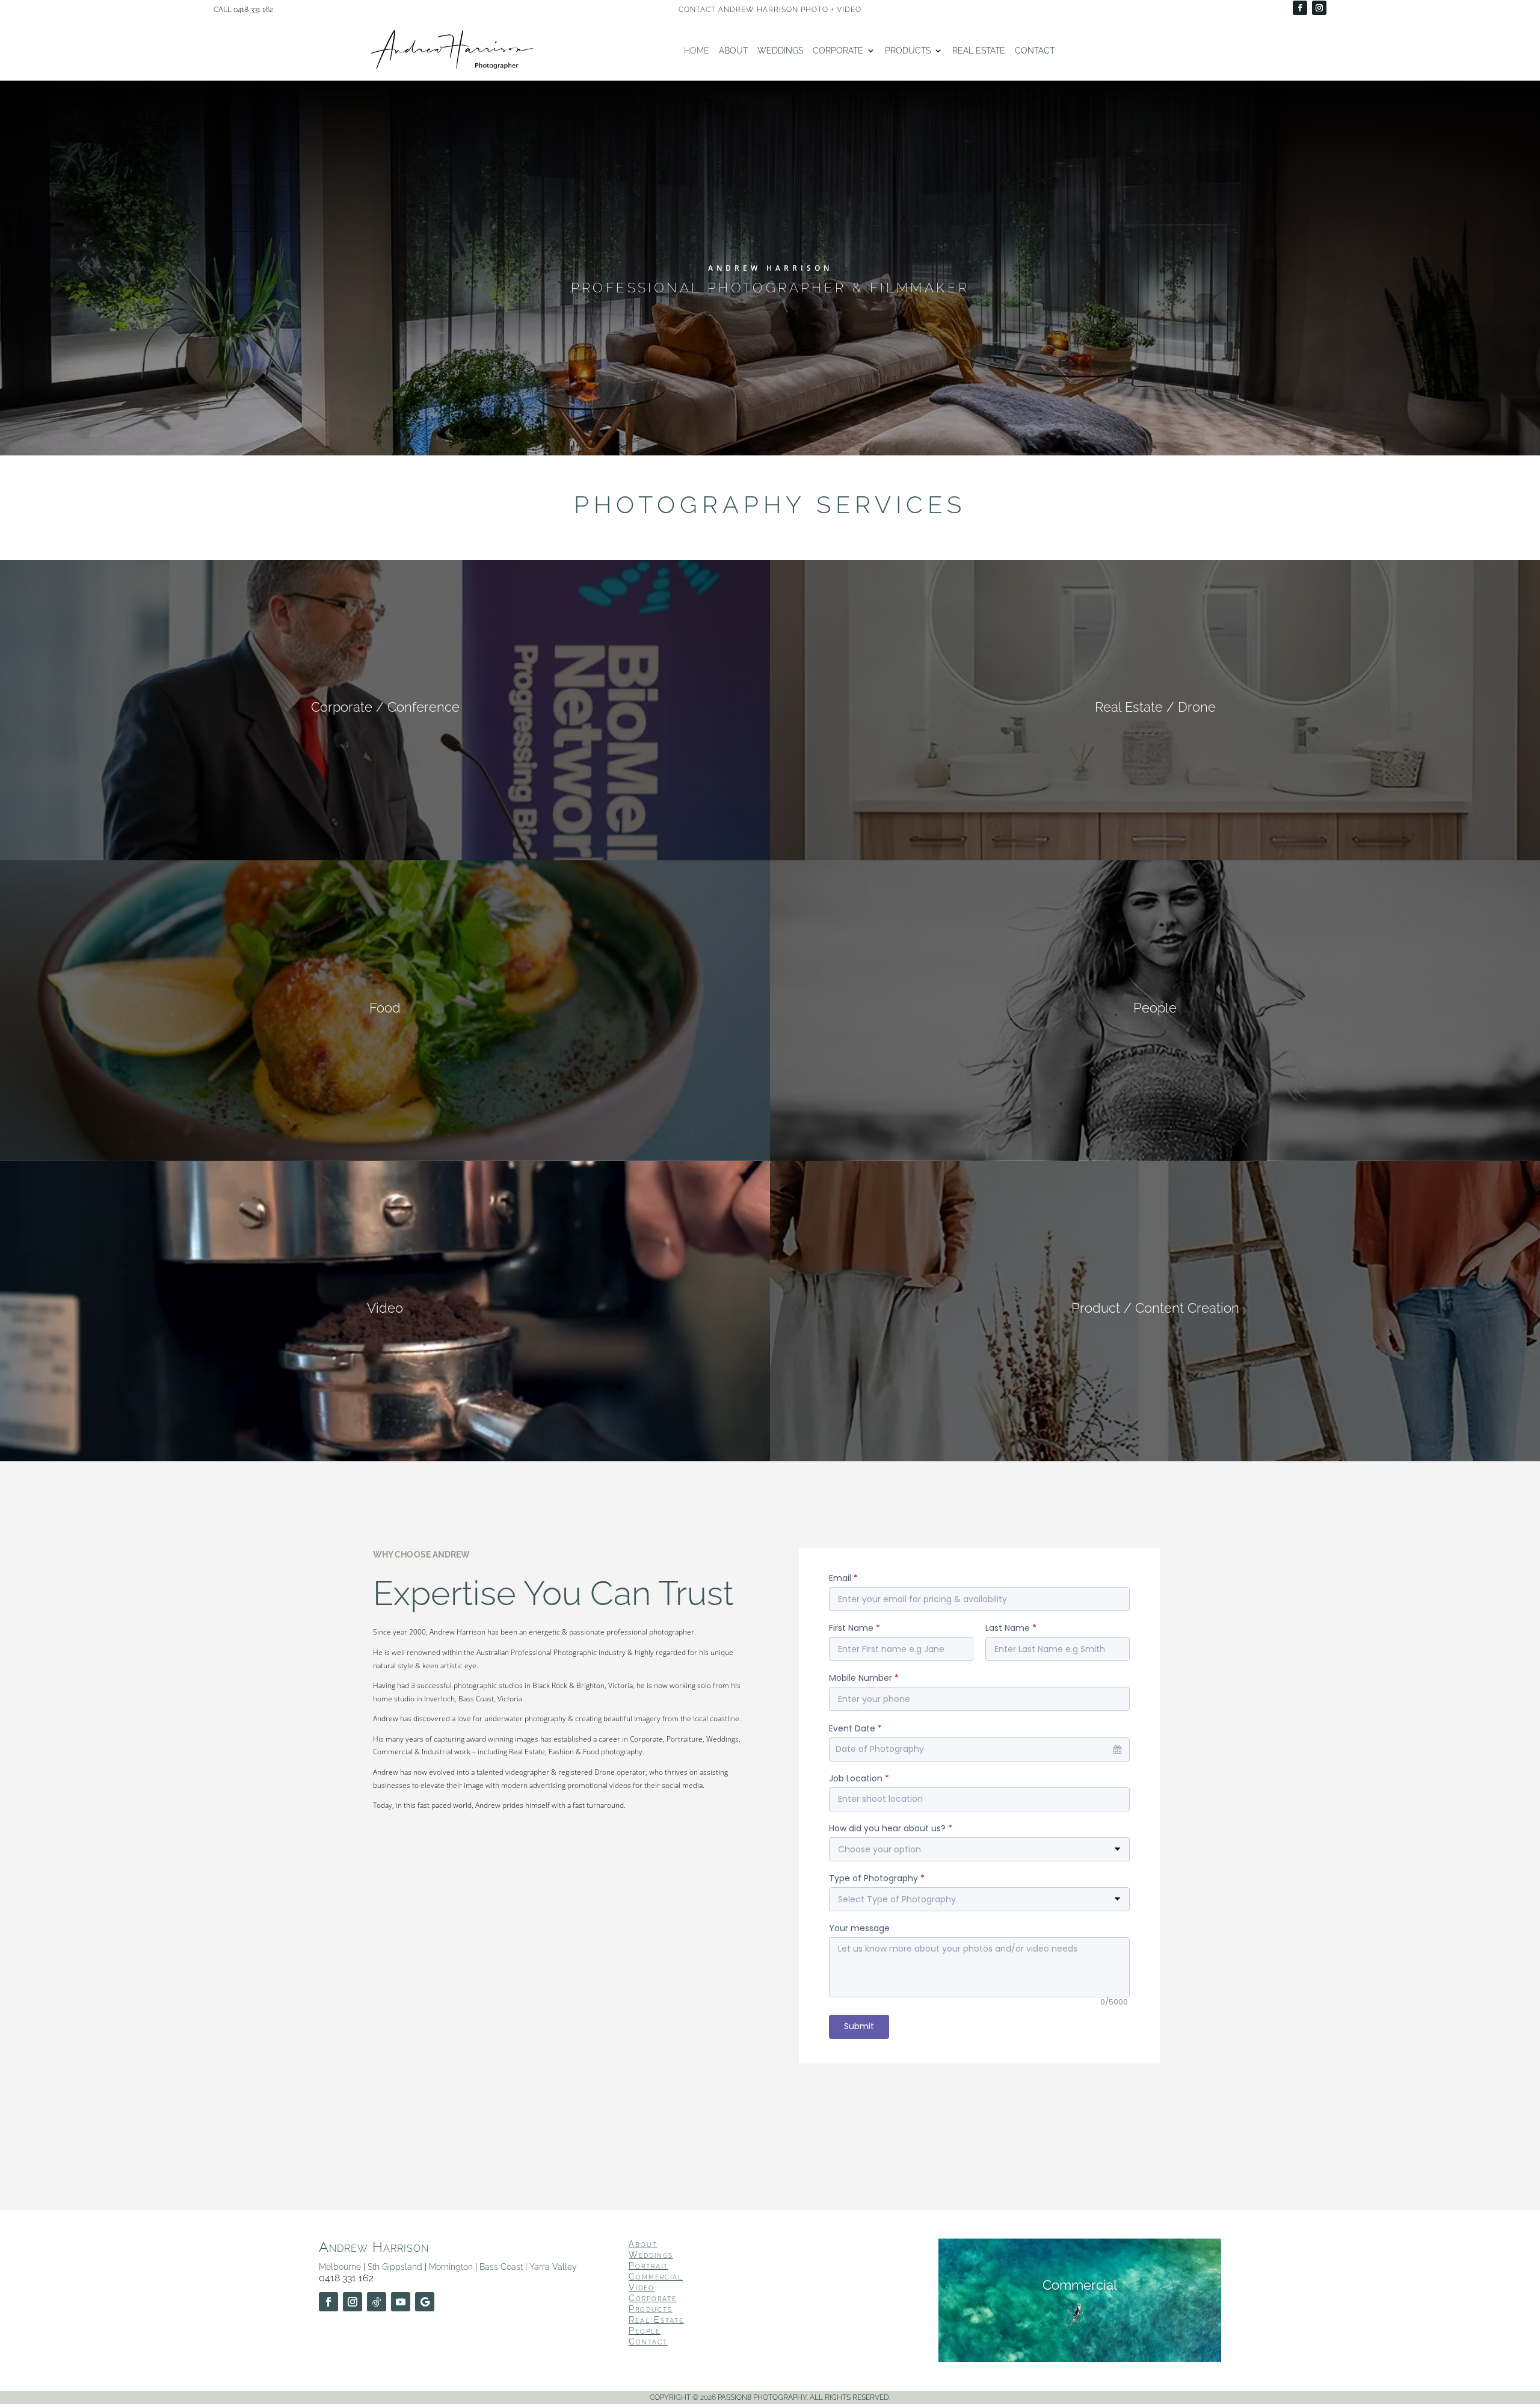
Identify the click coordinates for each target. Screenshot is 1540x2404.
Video (642, 2287)
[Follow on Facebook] (1300, 8)
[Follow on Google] (425, 2302)
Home (697, 51)
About (733, 51)
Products (908, 51)
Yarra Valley (553, 2267)
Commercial (656, 2276)
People (645, 2331)
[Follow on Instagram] (1319, 8)
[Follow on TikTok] (377, 2302)
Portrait (648, 2266)
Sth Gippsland (395, 2267)
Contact (1035, 51)
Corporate (838, 51)
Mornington (451, 2267)
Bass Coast (501, 2267)
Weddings (780, 51)
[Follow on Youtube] (401, 2302)
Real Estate (979, 51)
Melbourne (340, 2267)
